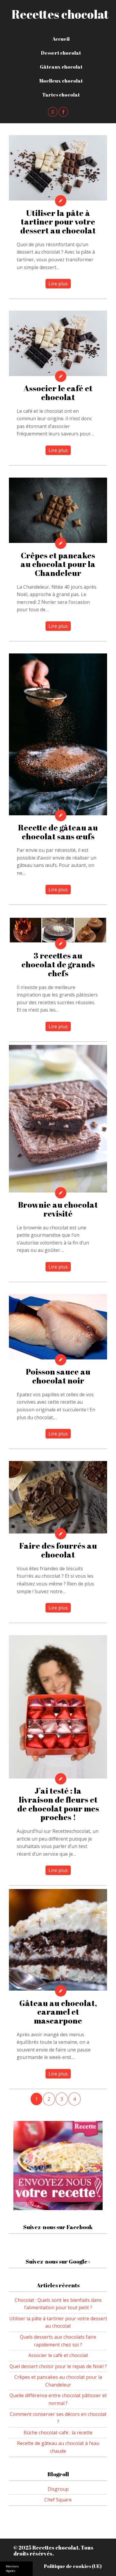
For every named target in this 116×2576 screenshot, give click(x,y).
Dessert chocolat (61, 53)
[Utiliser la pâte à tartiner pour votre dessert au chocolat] (58, 168)
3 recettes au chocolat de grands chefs (58, 964)
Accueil (61, 39)
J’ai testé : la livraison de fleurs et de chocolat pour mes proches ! (58, 1804)
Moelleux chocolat (61, 81)
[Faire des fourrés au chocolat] (58, 1497)
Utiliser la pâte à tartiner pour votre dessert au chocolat (58, 222)
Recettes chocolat (60, 14)
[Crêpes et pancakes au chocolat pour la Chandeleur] (58, 510)
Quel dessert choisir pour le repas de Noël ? (58, 2366)
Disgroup (58, 2489)
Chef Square (58, 2500)
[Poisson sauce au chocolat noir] (58, 1327)
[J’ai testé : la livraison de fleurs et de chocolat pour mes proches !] (58, 1707)
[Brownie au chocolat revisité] (58, 1119)
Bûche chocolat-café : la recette (58, 2433)
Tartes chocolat (61, 95)
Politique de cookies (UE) (73, 2566)
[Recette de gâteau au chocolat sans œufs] (58, 734)
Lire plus (58, 284)
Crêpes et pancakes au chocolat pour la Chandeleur (58, 564)
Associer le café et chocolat (58, 393)
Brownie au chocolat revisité (58, 1209)
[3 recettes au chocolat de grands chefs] (58, 930)
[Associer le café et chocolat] (58, 343)
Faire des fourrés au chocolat (58, 1550)
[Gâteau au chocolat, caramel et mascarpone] (58, 1940)
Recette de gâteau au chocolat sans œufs (58, 832)
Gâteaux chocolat (61, 67)
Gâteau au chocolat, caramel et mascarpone (58, 2012)
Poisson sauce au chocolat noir (58, 1376)
